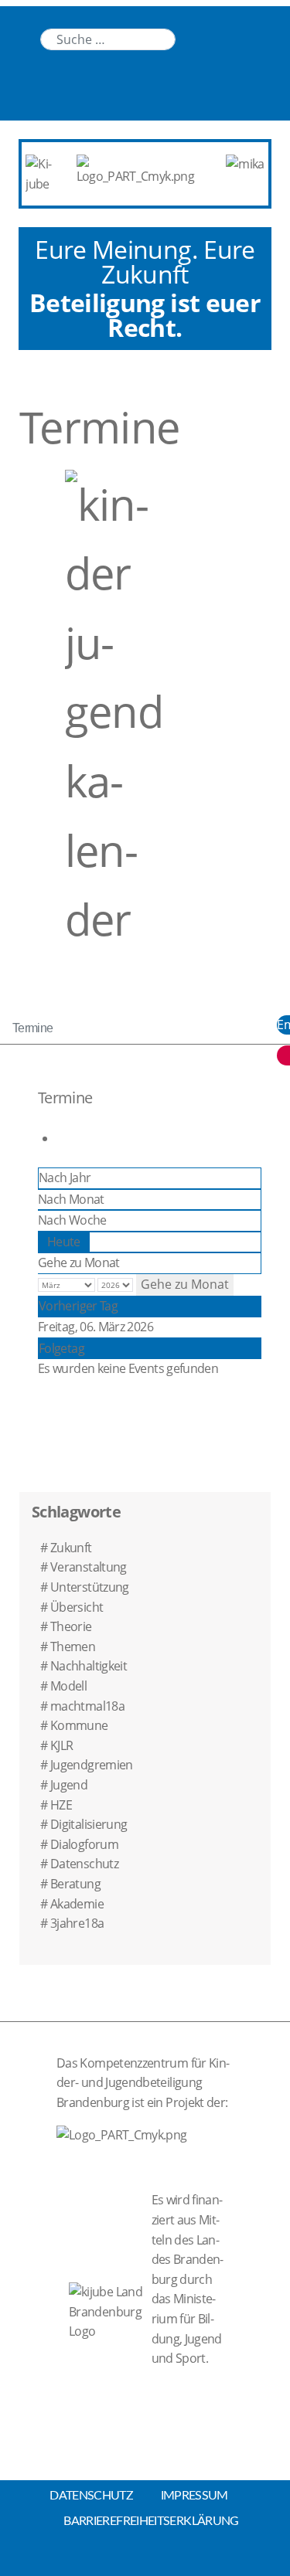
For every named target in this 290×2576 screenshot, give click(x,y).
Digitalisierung (89, 1824)
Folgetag (61, 1348)
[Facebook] (229, 88)
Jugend (69, 1785)
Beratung (75, 1884)
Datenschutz (84, 1864)
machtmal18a (87, 1706)
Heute (64, 1242)
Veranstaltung (89, 1567)
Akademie (77, 1904)
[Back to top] (145, 2560)
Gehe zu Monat (79, 1263)
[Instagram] (260, 38)
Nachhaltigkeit (89, 1666)
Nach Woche (72, 1220)
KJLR (61, 1745)
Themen (73, 1647)
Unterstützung (90, 1587)
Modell (68, 1686)
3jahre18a (77, 1923)
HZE (61, 1805)
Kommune (79, 1725)
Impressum (194, 2496)
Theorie (71, 1626)
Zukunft (71, 1548)
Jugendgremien (92, 1765)
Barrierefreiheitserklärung (151, 2521)
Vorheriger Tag (78, 1306)
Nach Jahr (65, 1178)
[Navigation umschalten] (24, 25)
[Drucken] (61, 1138)
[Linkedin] (198, 38)
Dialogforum (84, 1844)
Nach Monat (71, 1199)
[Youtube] (229, 38)
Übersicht (77, 1607)
